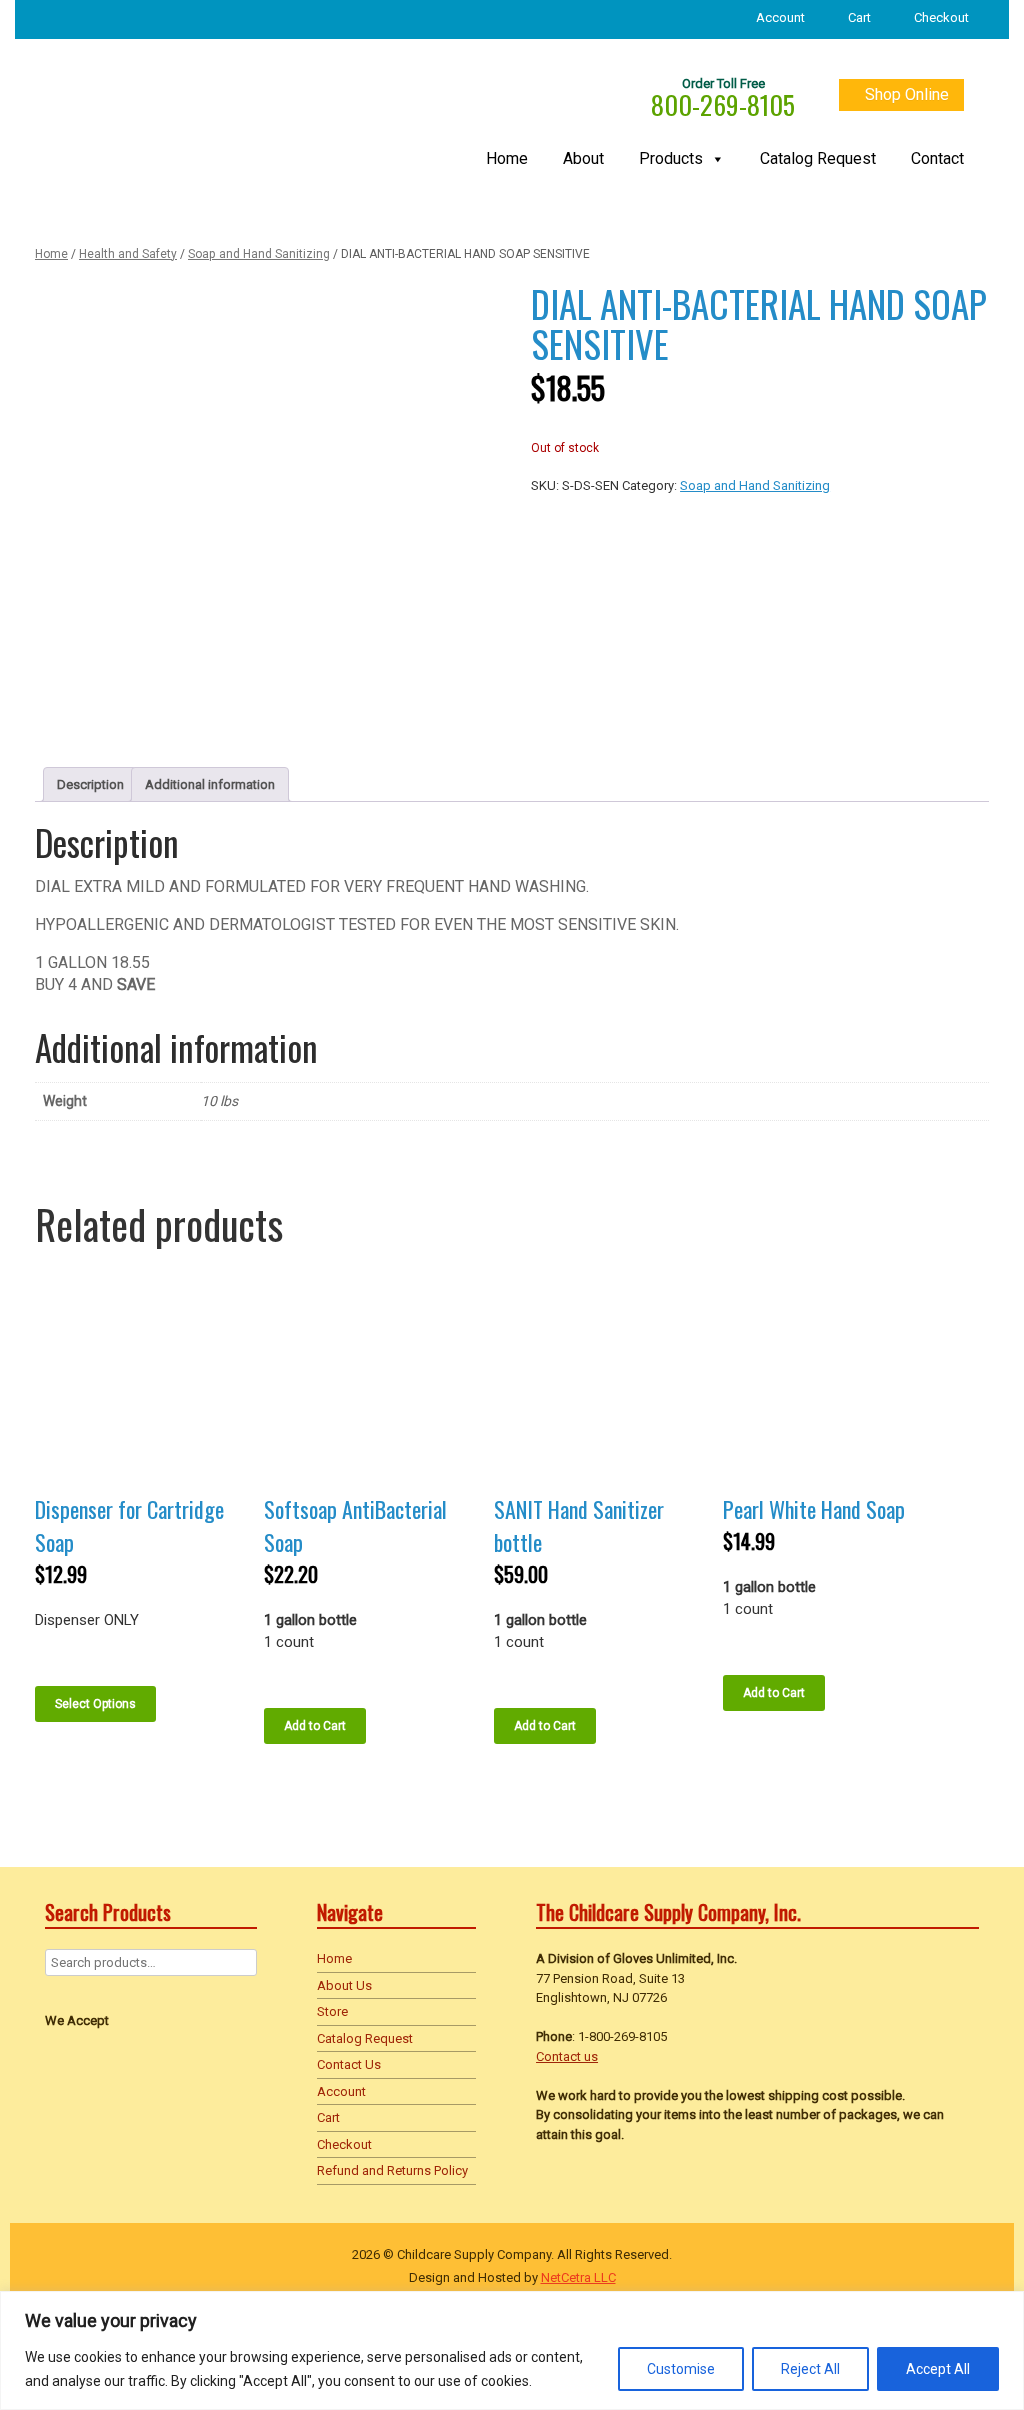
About (583, 159)
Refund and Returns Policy (392, 2170)
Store (332, 2011)
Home (507, 159)
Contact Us (349, 2064)
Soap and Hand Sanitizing (259, 254)
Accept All (938, 2369)
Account (780, 17)
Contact (937, 159)
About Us (344, 1985)
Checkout (941, 17)
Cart (859, 17)
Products (671, 159)
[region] (512, 2350)
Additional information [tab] (210, 784)
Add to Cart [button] (315, 1726)
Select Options (95, 1704)
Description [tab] (90, 784)
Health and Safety (128, 254)
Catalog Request (818, 159)
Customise (681, 2369)
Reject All (810, 2369)
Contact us (567, 2056)
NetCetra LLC (578, 2277)
